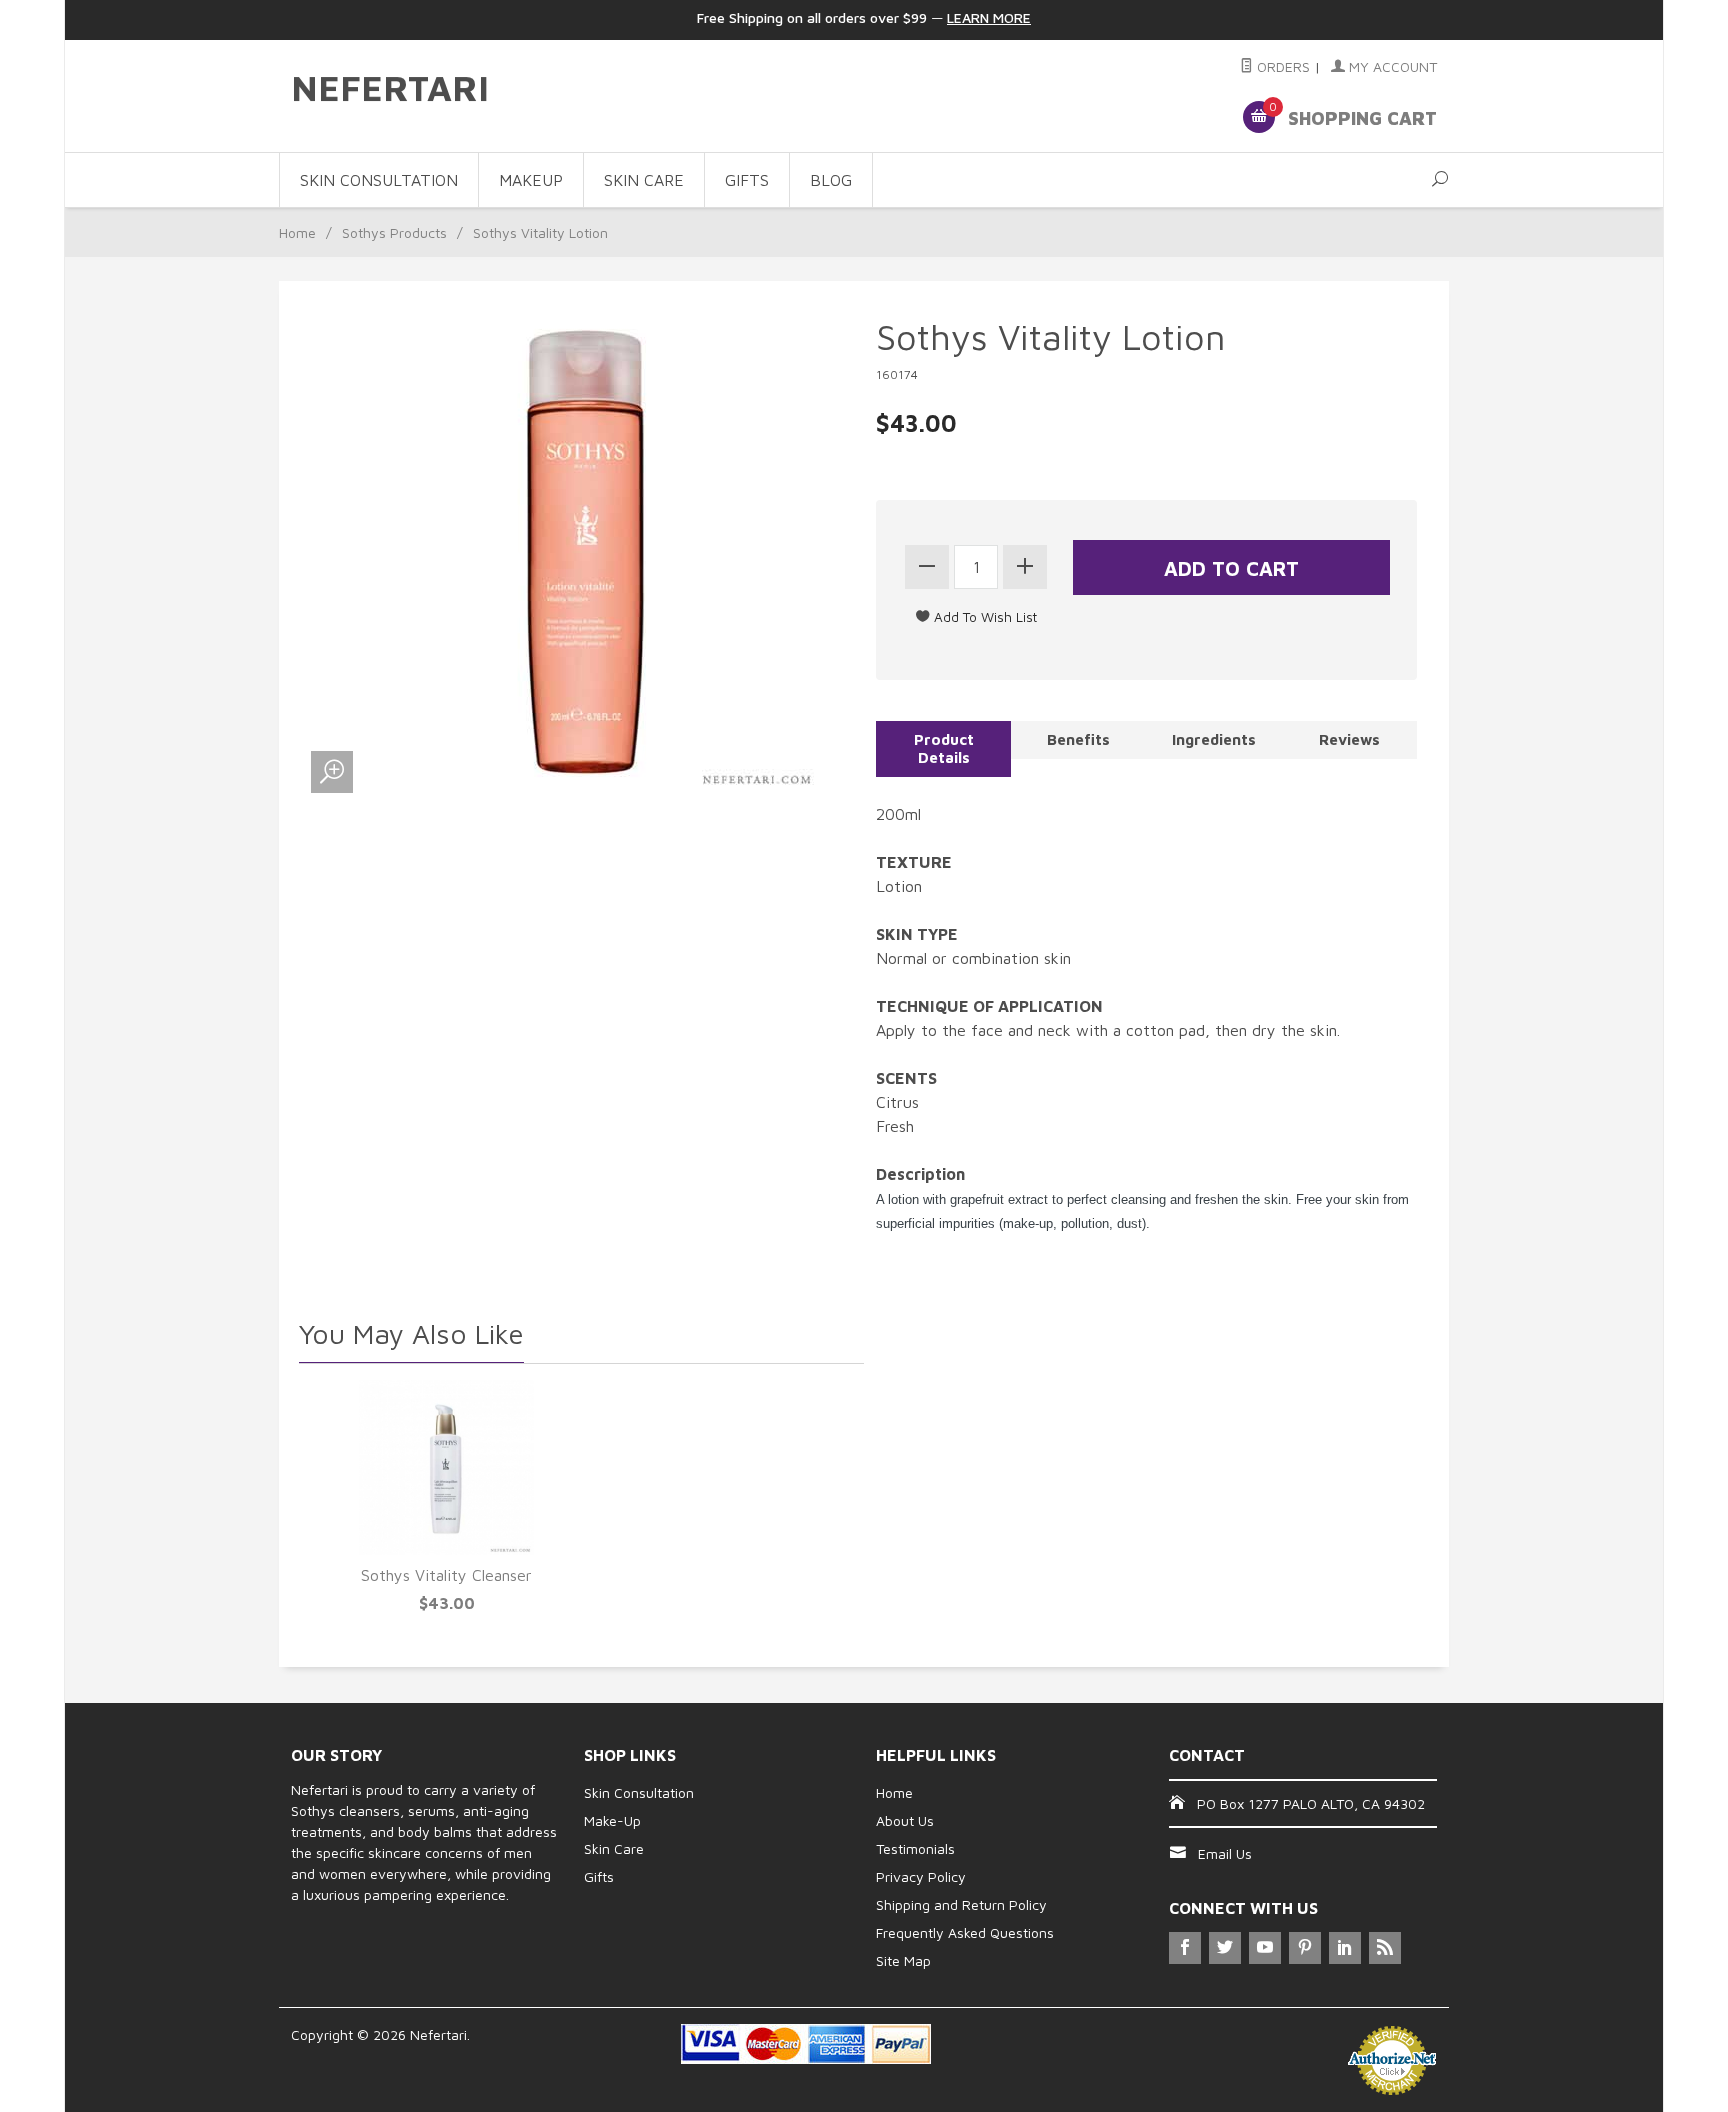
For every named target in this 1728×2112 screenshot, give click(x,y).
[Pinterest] (1305, 1948)
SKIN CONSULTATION (379, 180)
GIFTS (747, 180)
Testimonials (915, 1848)
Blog (831, 180)
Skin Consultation (639, 1792)
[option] (446, 1499)
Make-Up (612, 1820)
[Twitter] (1225, 1948)
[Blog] (1385, 1948)
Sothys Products (394, 232)
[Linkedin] (1345, 1948)
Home (297, 232)
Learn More (989, 17)
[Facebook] (1185, 1948)
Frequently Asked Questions (965, 1932)
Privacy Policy (921, 1876)
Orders (1281, 66)
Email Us (1225, 1853)
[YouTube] (1265, 1948)
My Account (1391, 66)
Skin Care (614, 1848)
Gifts (599, 1876)
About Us (905, 1820)
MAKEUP (531, 180)
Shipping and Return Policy (961, 1904)
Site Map (903, 1960)
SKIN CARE (644, 180)
